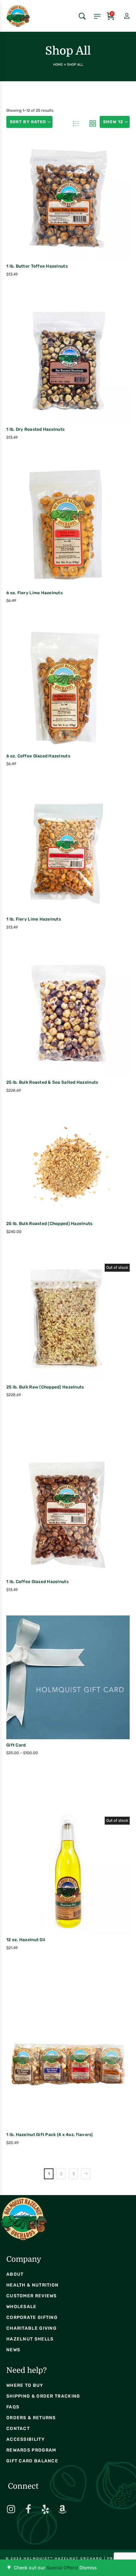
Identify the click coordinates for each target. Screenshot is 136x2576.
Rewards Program (31, 2450)
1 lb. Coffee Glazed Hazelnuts (37, 1581)
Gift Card (16, 1745)
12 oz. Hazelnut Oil (26, 1940)
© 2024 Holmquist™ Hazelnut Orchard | (56, 2559)
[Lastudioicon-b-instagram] (11, 2509)
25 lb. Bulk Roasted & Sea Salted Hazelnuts (52, 1082)
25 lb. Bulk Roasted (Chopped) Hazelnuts (49, 1223)
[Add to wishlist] (81, 212)
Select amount (54, 1691)
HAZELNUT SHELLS (30, 2339)
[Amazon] (62, 2509)
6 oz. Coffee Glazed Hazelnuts (38, 756)
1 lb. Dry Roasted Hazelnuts (35, 429)
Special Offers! (62, 2568)
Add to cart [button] (54, 213)
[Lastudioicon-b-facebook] (28, 2509)
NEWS (13, 2350)
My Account (121, 16)
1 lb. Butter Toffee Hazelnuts (37, 266)
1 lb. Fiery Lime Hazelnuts (34, 919)
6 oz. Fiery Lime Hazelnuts (34, 593)
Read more (54, 1333)
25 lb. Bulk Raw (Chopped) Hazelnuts (45, 1387)
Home (58, 65)
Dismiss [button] (88, 2568)
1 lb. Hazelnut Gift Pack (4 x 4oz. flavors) (50, 2134)
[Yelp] (45, 2509)
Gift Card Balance (32, 2461)
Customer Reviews (32, 2296)
